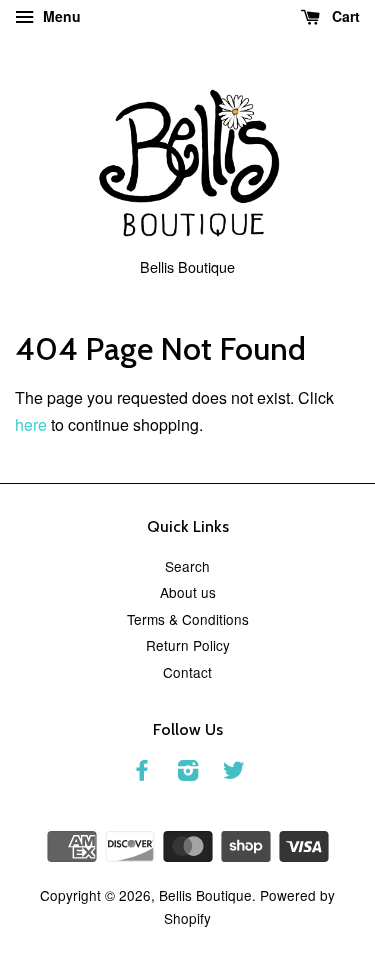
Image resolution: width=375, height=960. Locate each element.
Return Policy (188, 645)
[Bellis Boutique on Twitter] (234, 773)
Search (187, 566)
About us (188, 592)
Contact (187, 672)
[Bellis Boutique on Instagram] (188, 773)
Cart (344, 16)
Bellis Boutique (205, 895)
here (31, 424)
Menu (60, 16)
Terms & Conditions (188, 619)
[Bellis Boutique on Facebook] (142, 773)
